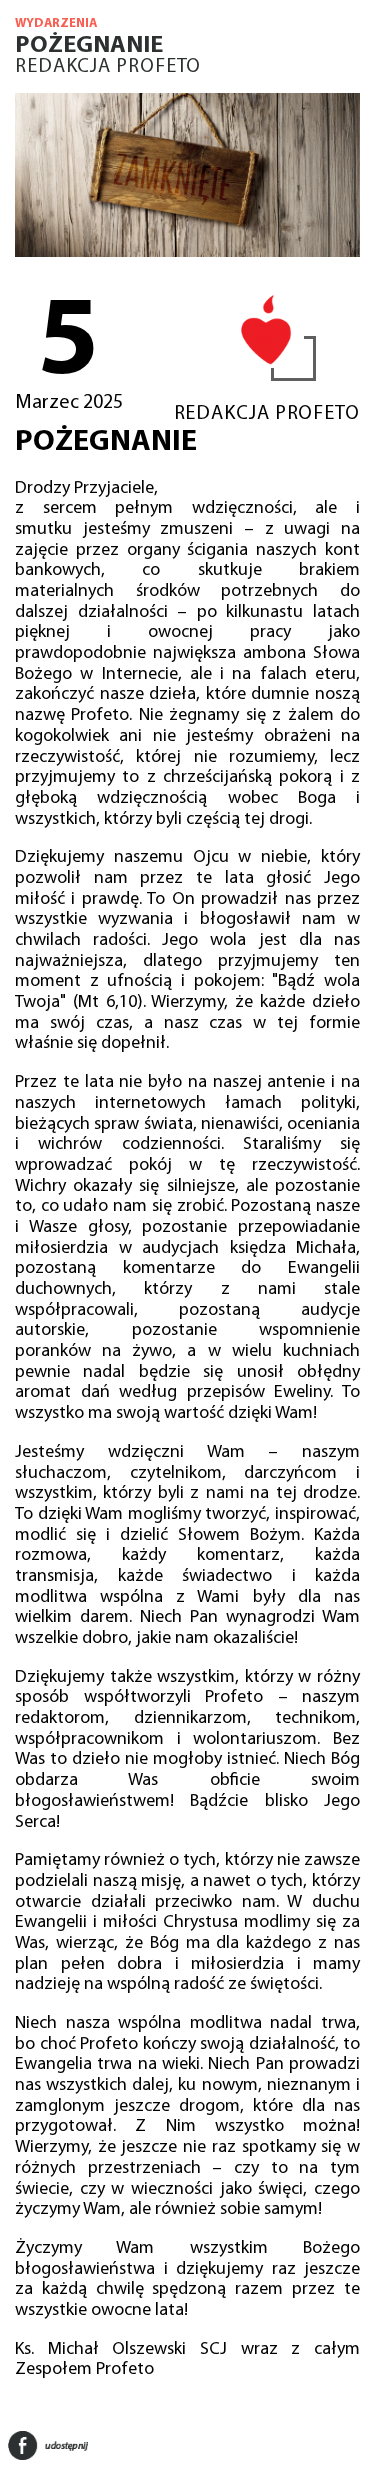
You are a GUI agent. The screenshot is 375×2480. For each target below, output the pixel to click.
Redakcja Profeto (108, 67)
